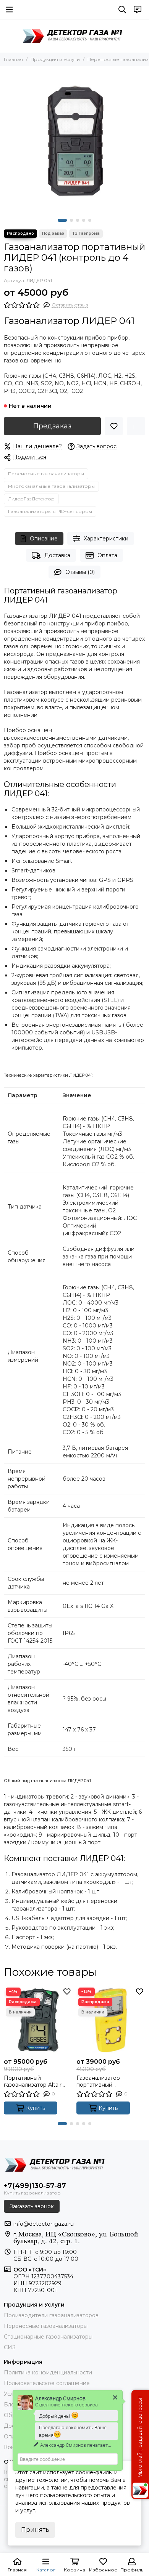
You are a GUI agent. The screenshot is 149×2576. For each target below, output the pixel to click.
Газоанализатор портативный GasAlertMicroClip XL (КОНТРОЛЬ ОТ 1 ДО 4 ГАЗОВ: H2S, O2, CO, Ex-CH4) (109, 2081)
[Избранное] (114, 426)
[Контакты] (138, 10)
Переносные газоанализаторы (46, 474)
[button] (62, 220)
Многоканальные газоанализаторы (51, 486)
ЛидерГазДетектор (31, 499)
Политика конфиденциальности (48, 2372)
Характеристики (106, 539)
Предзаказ (52, 426)
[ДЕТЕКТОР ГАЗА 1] (74, 36)
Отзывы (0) (80, 572)
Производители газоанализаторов (51, 2315)
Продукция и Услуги (55, 59)
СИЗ (10, 2347)
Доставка (57, 555)
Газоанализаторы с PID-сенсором (50, 511)
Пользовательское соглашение (47, 2383)
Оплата (107, 555)
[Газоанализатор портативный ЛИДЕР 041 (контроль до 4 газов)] (74, 141)
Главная (13, 59)
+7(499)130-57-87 (35, 2186)
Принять (35, 2530)
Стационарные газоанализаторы (48, 2337)
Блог (10, 2404)
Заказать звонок (32, 2206)
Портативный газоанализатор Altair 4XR (33, 2081)
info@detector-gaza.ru (44, 2224)
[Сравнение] (136, 426)
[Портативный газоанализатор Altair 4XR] (38, 2020)
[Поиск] (122, 10)
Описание (44, 539)
